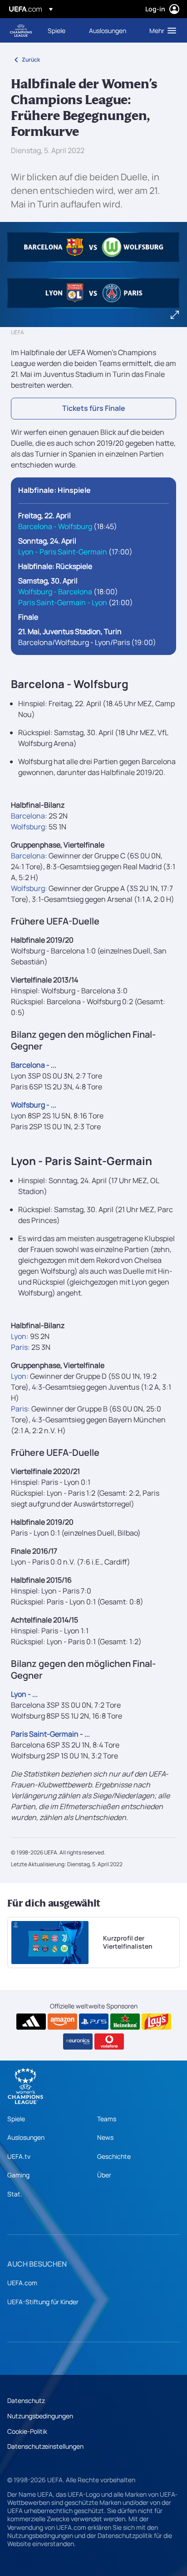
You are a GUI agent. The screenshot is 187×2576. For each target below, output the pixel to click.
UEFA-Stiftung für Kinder (43, 2302)
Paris (19, 1347)
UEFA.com (22, 2283)
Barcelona (28, 816)
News (105, 2137)
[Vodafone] (109, 2042)
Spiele (16, 2119)
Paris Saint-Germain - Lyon (63, 602)
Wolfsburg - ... (34, 1105)
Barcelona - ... (34, 1065)
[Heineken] (125, 2022)
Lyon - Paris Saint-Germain (63, 552)
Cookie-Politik (27, 2431)
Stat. (15, 2194)
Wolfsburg (28, 827)
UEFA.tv (19, 2156)
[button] (161, 30)
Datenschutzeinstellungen (45, 2446)
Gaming (18, 2175)
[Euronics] (78, 2042)
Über (104, 2175)
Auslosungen (26, 2137)
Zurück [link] (31, 60)
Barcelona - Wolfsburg (55, 526)
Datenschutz (26, 2400)
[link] (57, 30)
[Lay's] (156, 2022)
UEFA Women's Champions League (21, 31)
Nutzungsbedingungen (40, 2416)
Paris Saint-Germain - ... (50, 1734)
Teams (107, 2119)
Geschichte (114, 2156)
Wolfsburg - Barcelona (55, 592)
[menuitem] (61, 30)
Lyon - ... (24, 1694)
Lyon (19, 1336)
